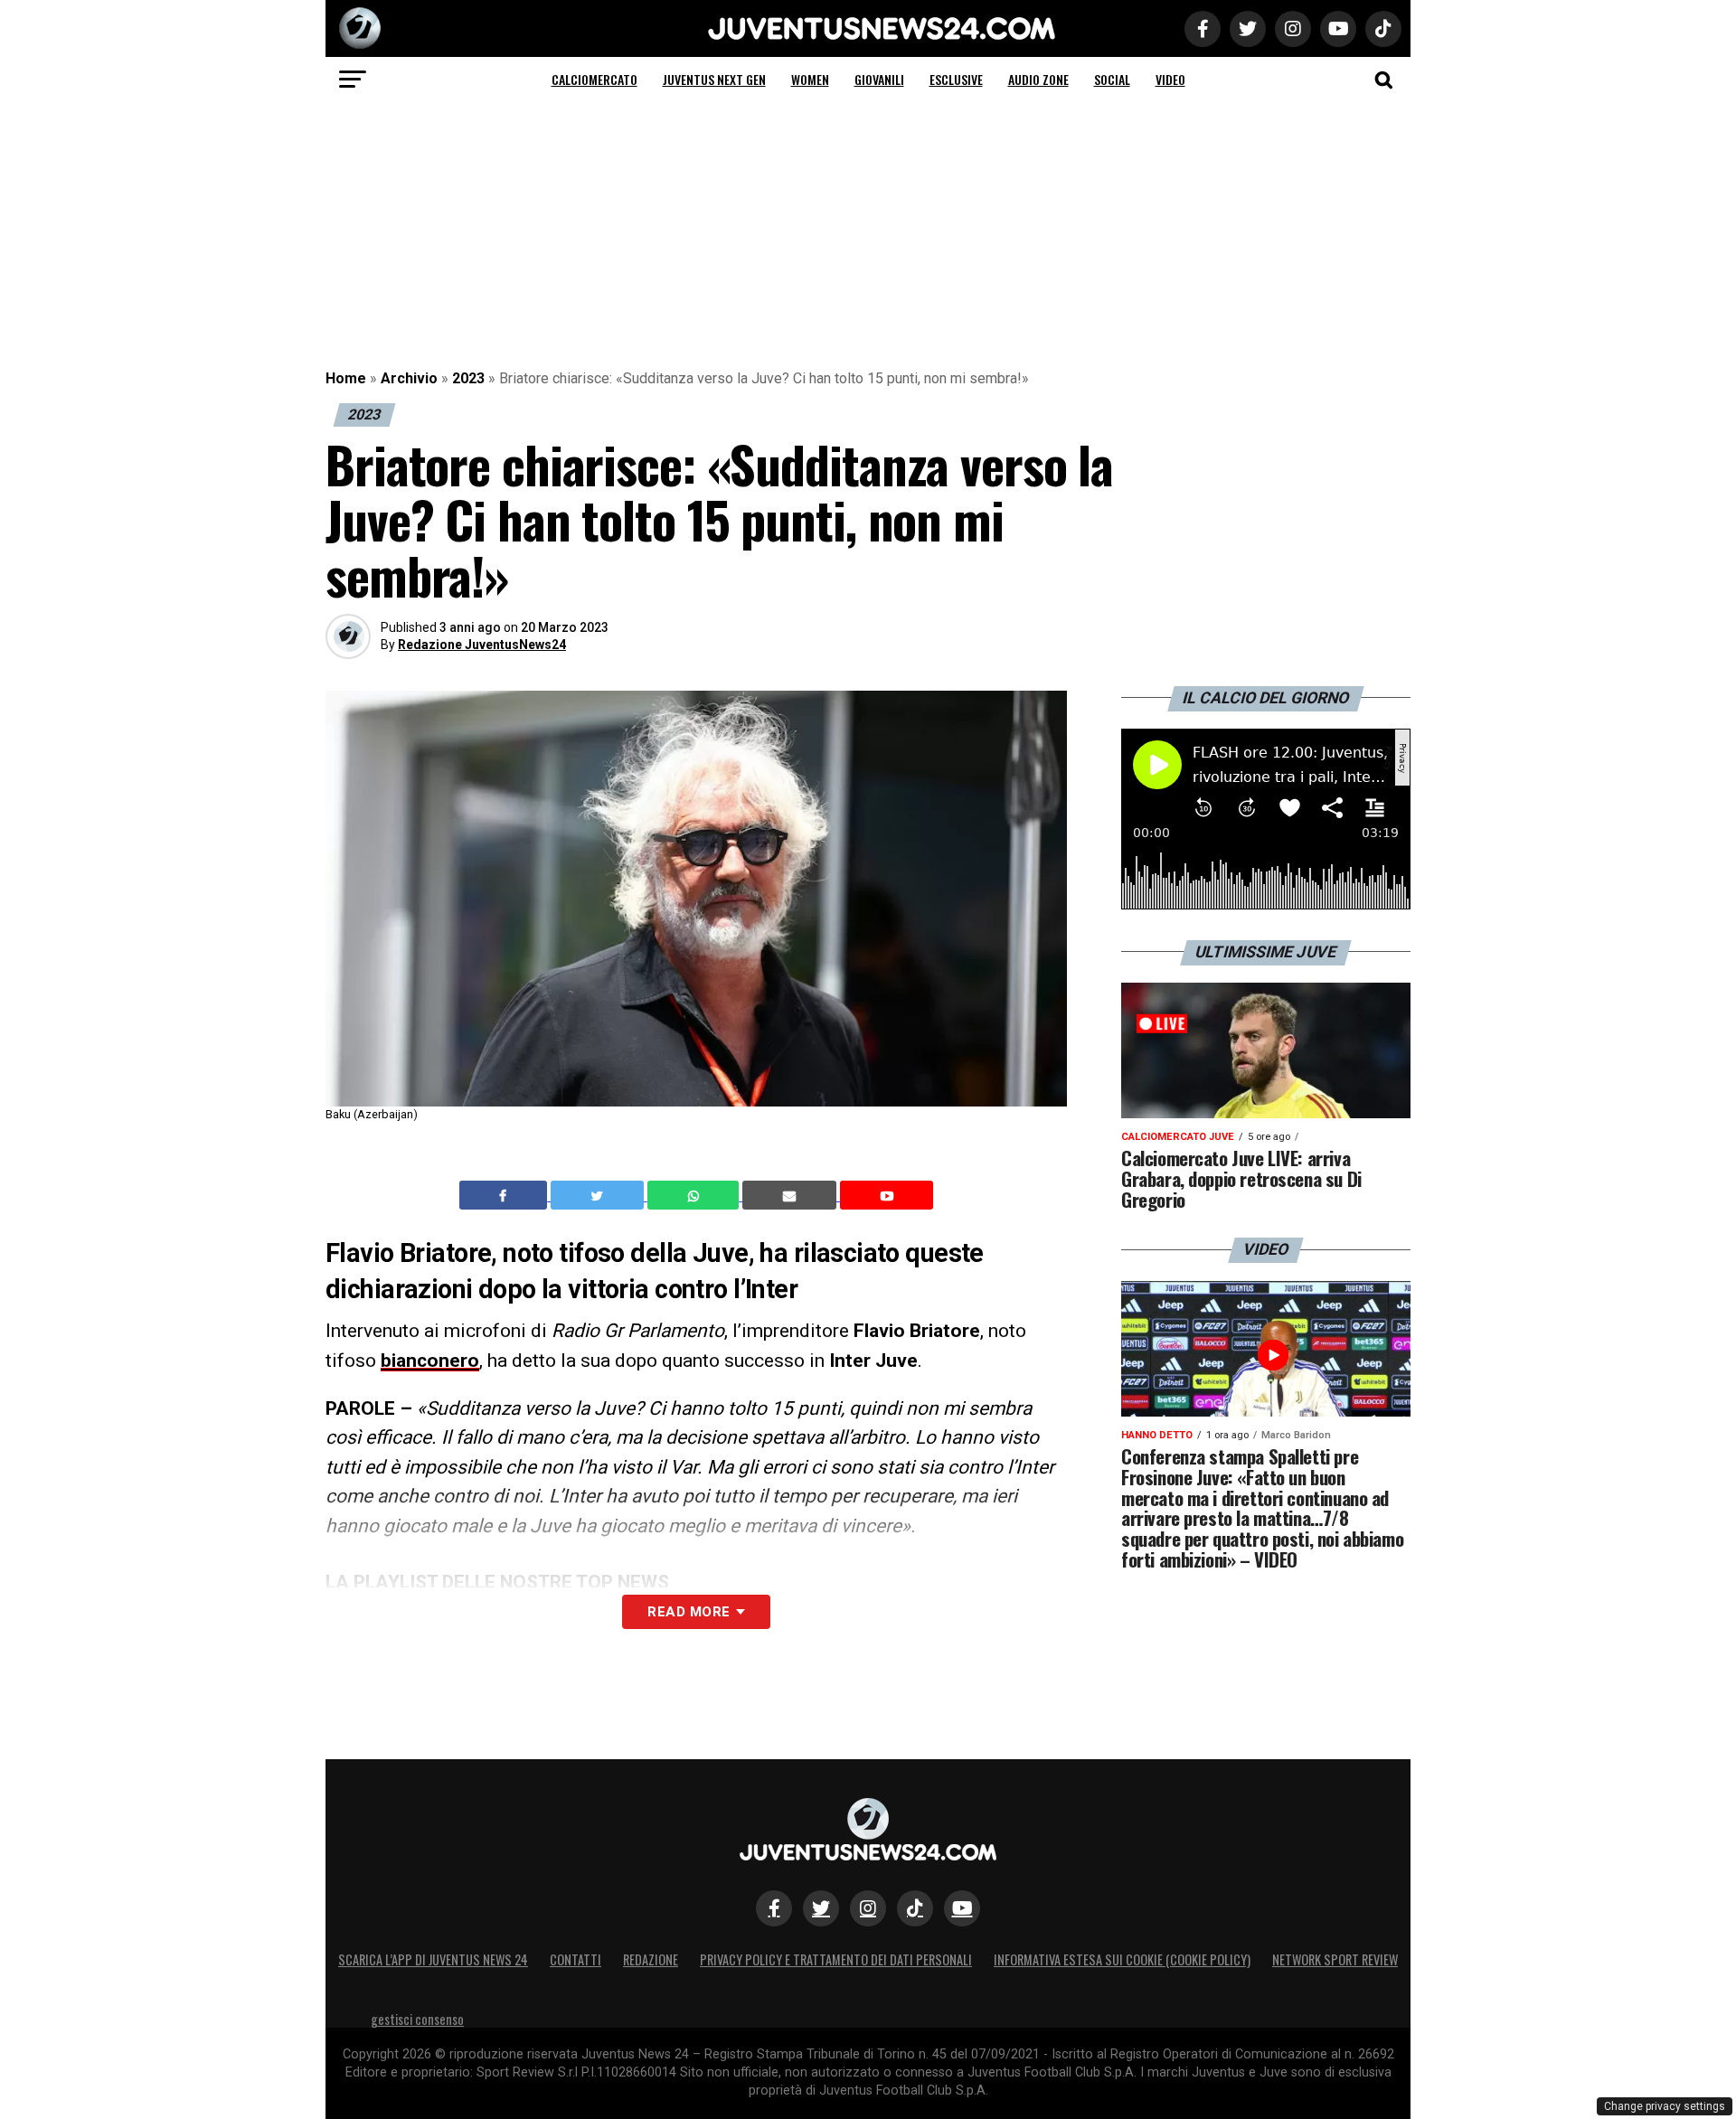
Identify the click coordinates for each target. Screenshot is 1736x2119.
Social (1112, 79)
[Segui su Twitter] (821, 1908)
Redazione (651, 1959)
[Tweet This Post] (599, 1195)
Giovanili (879, 79)
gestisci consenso (417, 2019)
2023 (468, 378)
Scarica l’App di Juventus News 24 (433, 1959)
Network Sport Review (1335, 1959)
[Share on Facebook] (505, 1195)
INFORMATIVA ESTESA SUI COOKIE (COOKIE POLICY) (1122, 1959)
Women (810, 79)
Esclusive (956, 79)
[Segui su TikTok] (915, 1908)
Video (1170, 79)
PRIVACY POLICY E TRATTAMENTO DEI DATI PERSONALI (836, 1959)
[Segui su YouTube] (962, 1908)
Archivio (409, 378)
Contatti (576, 1959)
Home (346, 378)
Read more (689, 1612)
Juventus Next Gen (714, 79)
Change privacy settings (1665, 2106)
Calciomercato (594, 79)
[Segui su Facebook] (774, 1908)
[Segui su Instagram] (868, 1908)
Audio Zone (1038, 79)
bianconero (430, 1361)
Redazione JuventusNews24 (482, 645)
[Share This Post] (695, 1195)
